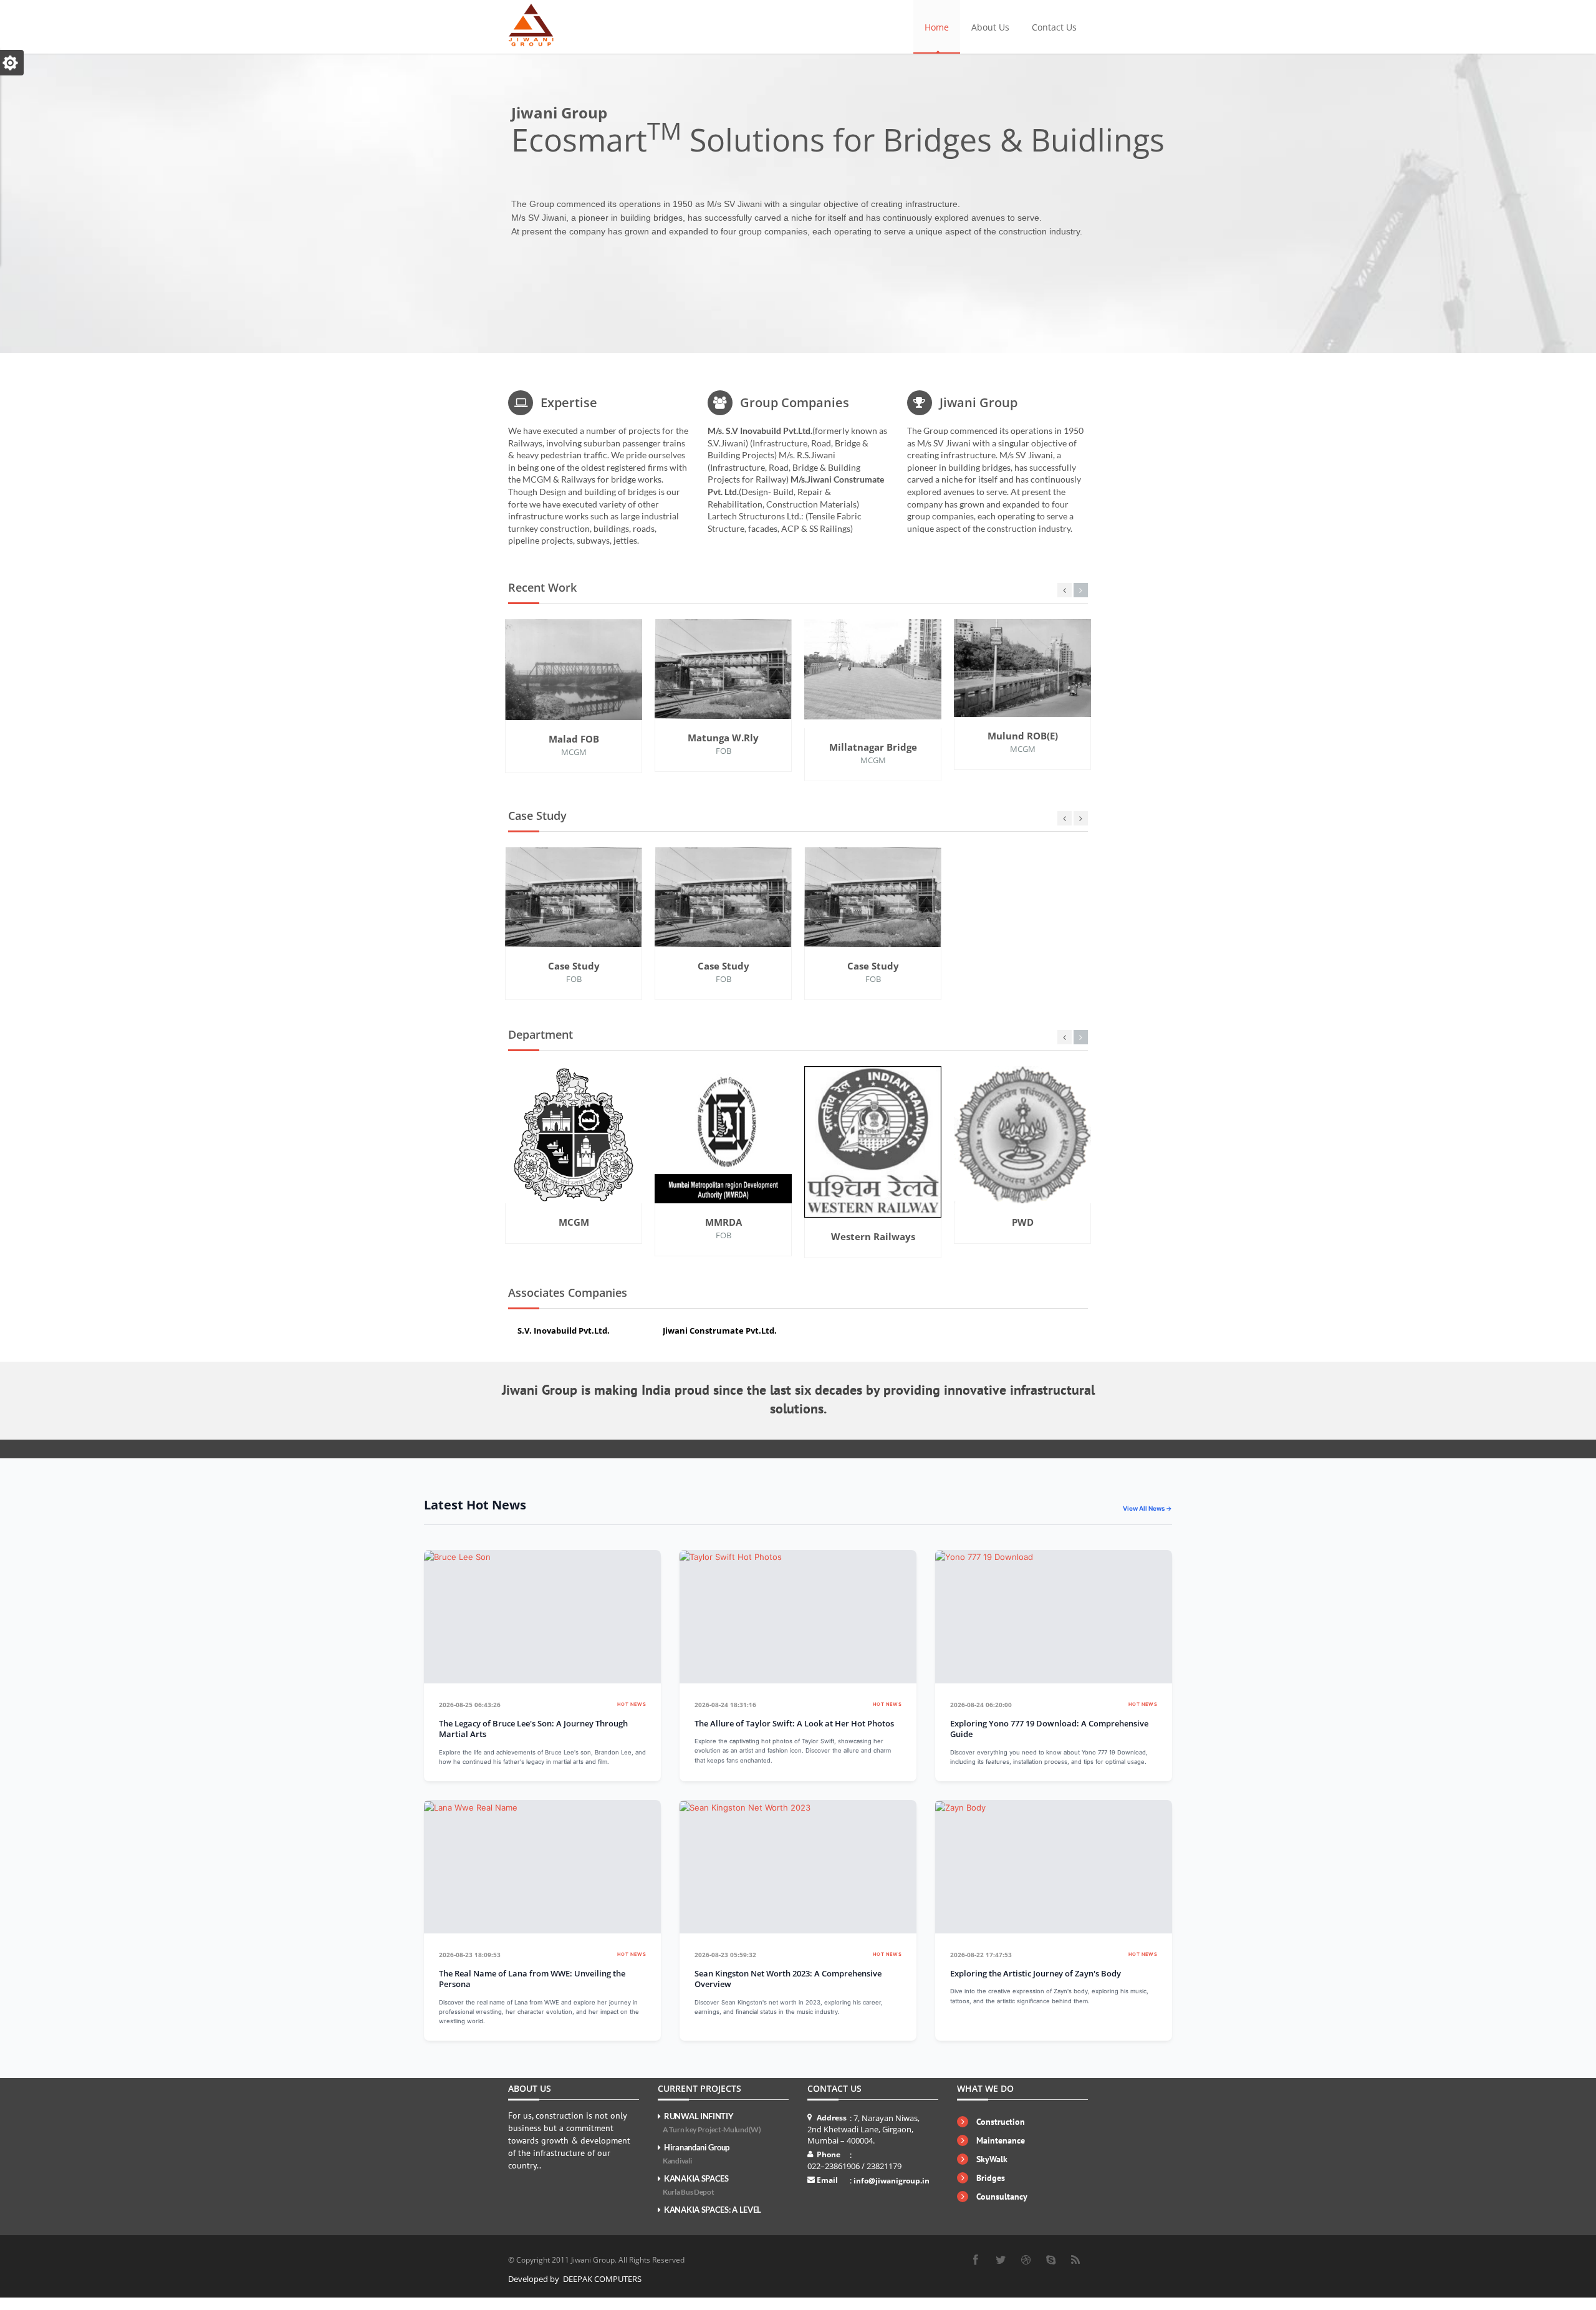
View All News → (1147, 1508)
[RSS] (1075, 2260)
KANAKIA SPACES (696, 2185)
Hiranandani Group (696, 2154)
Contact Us (1054, 27)
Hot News (632, 1704)
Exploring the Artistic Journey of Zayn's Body (1036, 1974)
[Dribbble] (1026, 2260)
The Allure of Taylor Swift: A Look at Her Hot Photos (794, 1724)
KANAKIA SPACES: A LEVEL (713, 2210)
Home (937, 27)
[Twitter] (1001, 2260)
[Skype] (1050, 2260)
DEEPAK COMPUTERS (602, 2279)
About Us (990, 27)
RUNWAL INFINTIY (712, 2123)
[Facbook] (976, 2260)
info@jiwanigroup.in (892, 2181)
